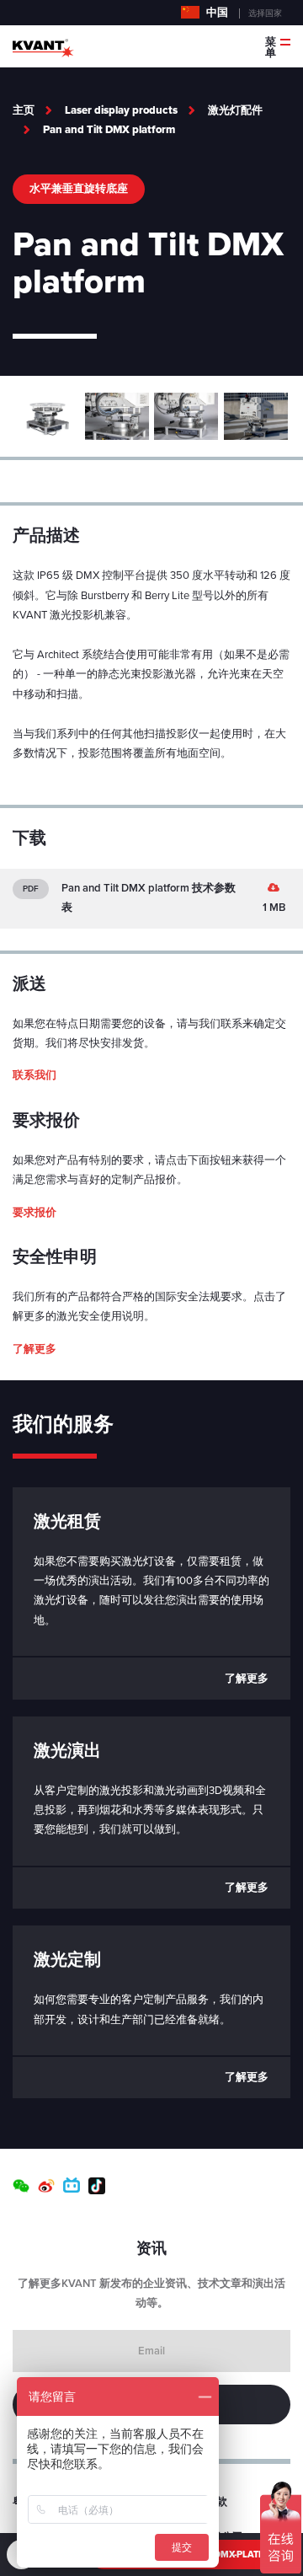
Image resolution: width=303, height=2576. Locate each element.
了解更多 (35, 1349)
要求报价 (35, 1213)
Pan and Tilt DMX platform (109, 130)
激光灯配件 (235, 110)
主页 (24, 110)
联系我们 (35, 1075)
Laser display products (121, 110)
